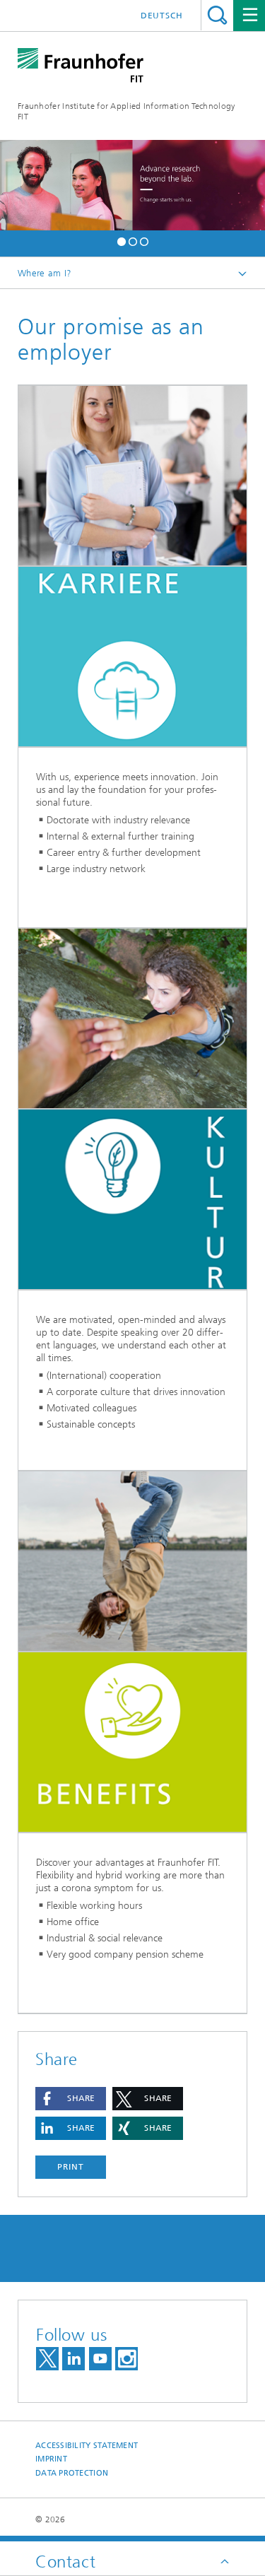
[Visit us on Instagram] (126, 2359)
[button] (122, 240)
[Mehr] (132, 476)
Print (71, 2167)
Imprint (51, 2459)
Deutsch (162, 16)
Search (217, 15)
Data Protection (72, 2473)
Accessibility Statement (87, 2446)
